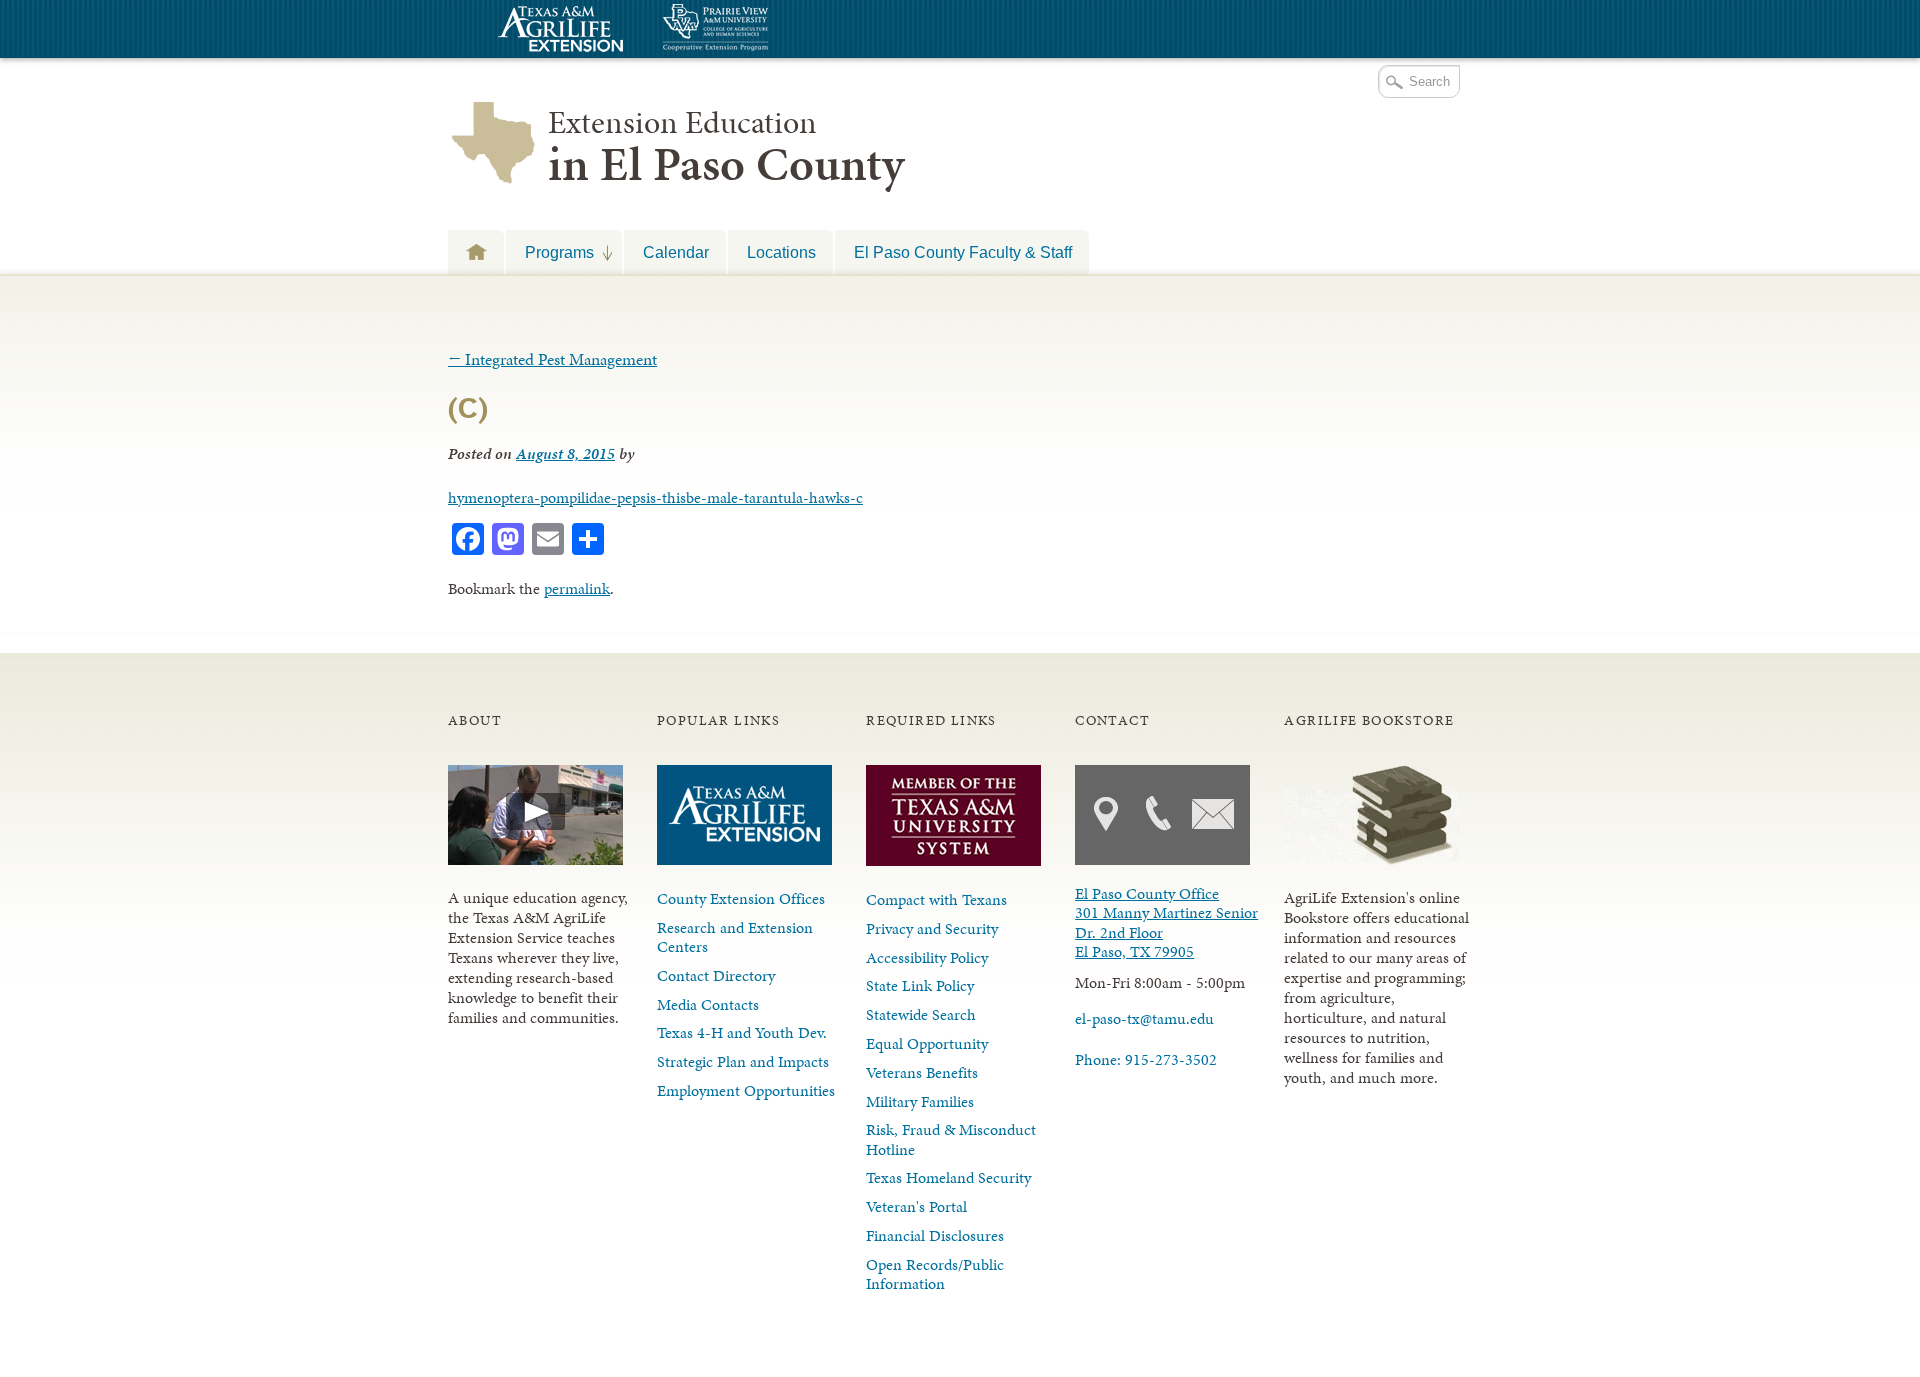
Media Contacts (708, 1004)
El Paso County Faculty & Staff (963, 252)
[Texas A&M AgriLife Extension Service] (558, 31)
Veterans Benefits (922, 1072)
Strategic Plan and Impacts (743, 1061)
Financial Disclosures (935, 1235)
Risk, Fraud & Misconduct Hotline (951, 1139)
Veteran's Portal (916, 1206)
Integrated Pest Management (552, 359)
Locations (781, 252)
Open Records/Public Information (935, 1274)
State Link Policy (920, 985)
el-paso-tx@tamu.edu (1144, 1018)
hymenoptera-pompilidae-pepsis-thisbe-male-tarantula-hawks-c (655, 497)
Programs (550, 252)
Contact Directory (716, 975)
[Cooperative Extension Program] (770, 29)
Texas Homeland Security (948, 1177)
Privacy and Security (932, 928)
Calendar (676, 252)
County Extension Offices (741, 898)
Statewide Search (921, 1014)
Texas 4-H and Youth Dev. (742, 1032)
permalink (577, 588)
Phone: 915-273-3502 (1146, 1059)
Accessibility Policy (927, 957)
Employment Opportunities (746, 1090)
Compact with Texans (936, 899)
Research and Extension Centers (735, 937)
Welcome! (476, 251)
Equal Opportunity (927, 1043)
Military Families (920, 1101)
